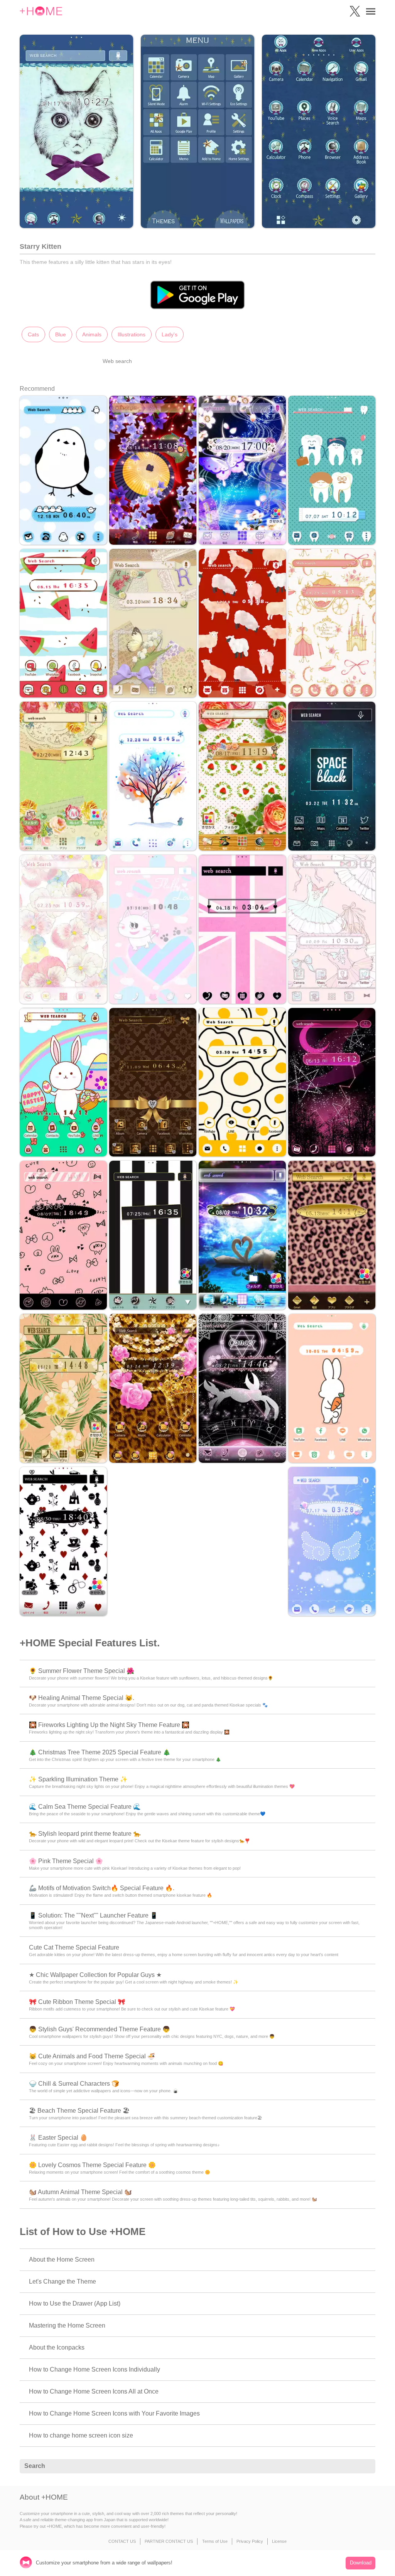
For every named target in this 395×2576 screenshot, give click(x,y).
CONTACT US (122, 2541)
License (279, 2541)
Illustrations (132, 334)
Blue (61, 334)
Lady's (170, 334)
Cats (33, 334)
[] (365, 2466)
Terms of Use (215, 2541)
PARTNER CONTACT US (169, 2541)
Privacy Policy (250, 2541)
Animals (92, 334)
